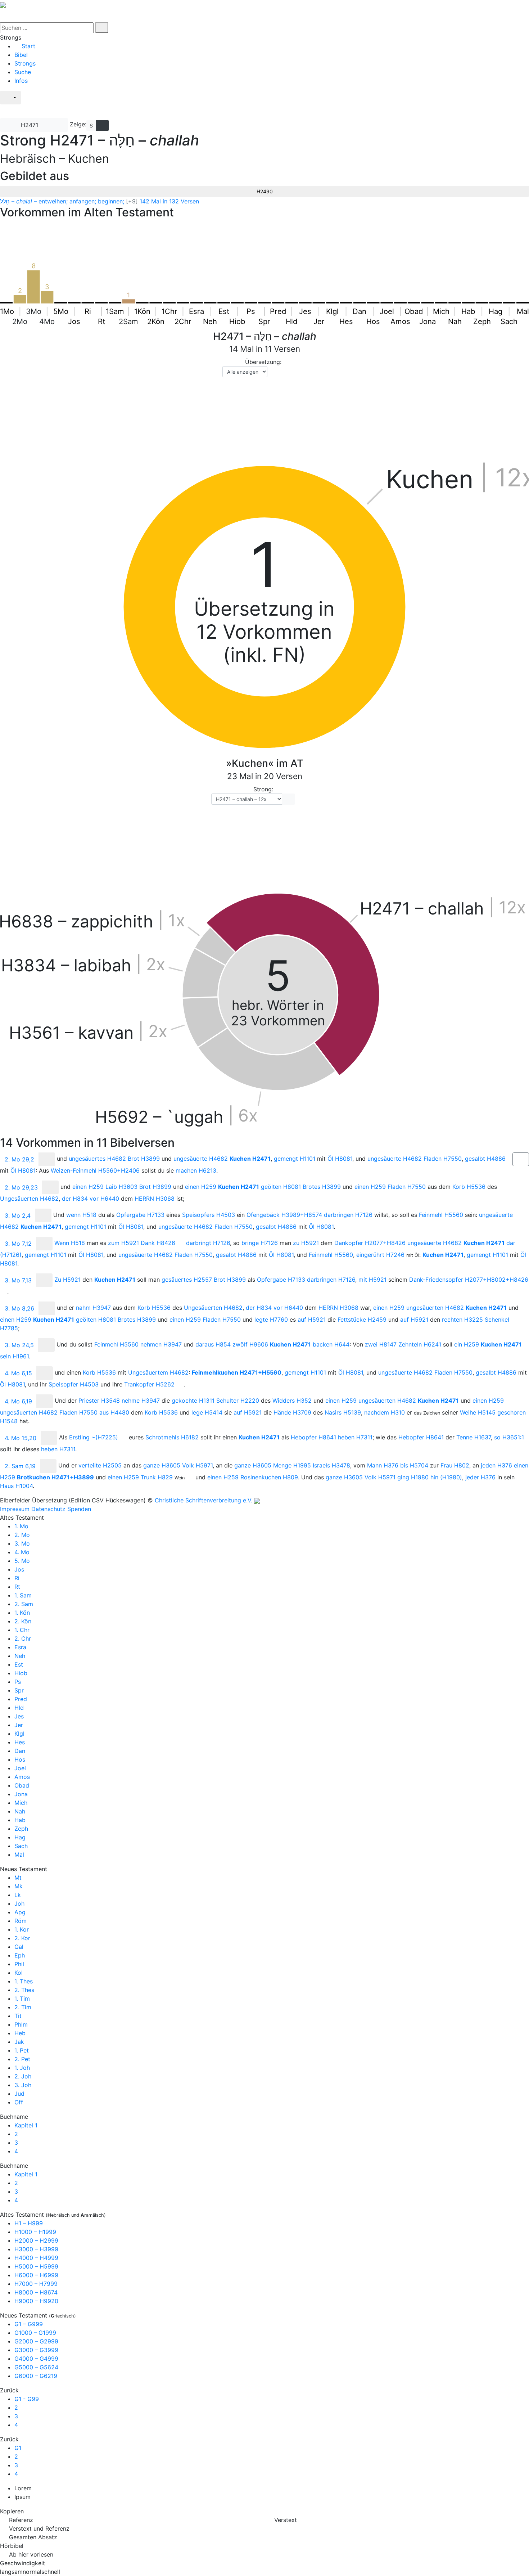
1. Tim (22, 1999)
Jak (19, 2042)
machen (196, 1170)
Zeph (21, 1829)
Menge (292, 1465)
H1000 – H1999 (35, 2232)
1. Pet (22, 2050)
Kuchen (250, 1159)
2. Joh (23, 2076)
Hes (20, 1742)
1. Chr (22, 1630)
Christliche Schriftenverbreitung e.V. (204, 1500)
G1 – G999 (29, 2324)
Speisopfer (74, 1384)
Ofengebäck (284, 1215)
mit (372, 1280)
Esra (20, 1647)
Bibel (21, 55)
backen (331, 1344)
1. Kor (22, 1929)
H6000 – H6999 (36, 2275)
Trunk (157, 1477)
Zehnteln (420, 1344)
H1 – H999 (29, 2223)
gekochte (193, 1401)
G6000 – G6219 (36, 2376)
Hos (20, 1759)
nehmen (161, 1344)
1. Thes (24, 1981)
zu (306, 1243)
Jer (19, 1725)
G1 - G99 (27, 2399)
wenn (81, 1215)
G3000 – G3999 (36, 2350)
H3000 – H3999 (36, 2249)
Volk (197, 1465)
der (75, 1199)
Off (19, 2102)
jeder (480, 1477)
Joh (19, 1903)
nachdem (385, 1412)
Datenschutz (48, 1509)
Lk (18, 1895)
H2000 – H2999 (36, 2240)
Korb (469, 1187)
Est (19, 1664)
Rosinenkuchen (269, 1477)
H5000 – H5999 (36, 2266)
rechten (462, 1320)
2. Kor (22, 1938)
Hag (20, 1837)
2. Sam (24, 1604)
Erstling (94, 1437)
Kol (19, 1973)
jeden (496, 1465)
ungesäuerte (201, 1159)
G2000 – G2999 (36, 2341)
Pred (21, 1699)
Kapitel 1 (26, 2125)
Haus (16, 1486)
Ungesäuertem (158, 1372)
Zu (67, 1280)
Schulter (238, 1401)
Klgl (19, 1734)
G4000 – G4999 (36, 2359)
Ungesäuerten (29, 1199)
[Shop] (8, 111)
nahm (93, 1308)
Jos (19, 1569)
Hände (292, 1412)
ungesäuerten (435, 1308)
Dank (158, 1243)
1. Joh (22, 2068)
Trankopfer (149, 1384)
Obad (22, 1785)
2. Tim (23, 2007)
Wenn (70, 1243)
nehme (141, 1401)
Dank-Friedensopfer (469, 1280)
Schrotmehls (172, 1437)
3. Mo (22, 1543)
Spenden (79, 1509)
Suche (23, 72)
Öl (340, 1159)
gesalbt (485, 1159)
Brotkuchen (55, 1477)
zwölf (250, 1344)
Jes (19, 1716)
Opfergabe (140, 1215)
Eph (20, 1955)
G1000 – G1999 (35, 2333)
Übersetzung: (263, 362)
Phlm (21, 2024)
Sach (21, 1846)
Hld (19, 1708)
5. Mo (22, 1561)
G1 (18, 2448)
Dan (20, 1751)
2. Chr (23, 1638)
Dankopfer (370, 1243)
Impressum (15, 1509)
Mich (21, 1803)
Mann (383, 1465)
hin (446, 1477)
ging (413, 1477)
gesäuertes (187, 1280)
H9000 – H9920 (36, 2301)
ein (467, 1344)
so (509, 1437)
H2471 (30, 125)
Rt (17, 1587)
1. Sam (23, 1595)
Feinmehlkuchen (237, 1372)
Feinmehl (441, 1215)
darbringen (348, 1215)
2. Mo (22, 1535)
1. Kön (22, 1613)
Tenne (474, 1437)
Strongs (25, 63)
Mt (18, 1878)
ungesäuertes (97, 1159)
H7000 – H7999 (36, 2284)
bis (414, 1465)
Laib (121, 1187)
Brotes (322, 1187)
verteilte (100, 1465)
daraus (213, 1344)
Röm (21, 1921)
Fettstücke (362, 1320)
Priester (99, 1401)
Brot (144, 1159)
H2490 (265, 191)
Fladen (443, 1159)
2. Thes (24, 1990)
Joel (20, 1768)
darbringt (208, 1243)
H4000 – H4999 (36, 2258)
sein (14, 1356)
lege (207, 1412)
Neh (20, 1656)
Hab (20, 1820)
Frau (455, 1465)
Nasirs (343, 1412)
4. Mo (22, 1552)
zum (123, 1243)
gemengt (295, 1159)
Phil (19, 1964)
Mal (19, 1855)
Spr (19, 1690)
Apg (20, 1912)
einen (88, 1187)
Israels (331, 1465)
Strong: (263, 789)
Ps (18, 1682)
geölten (281, 1187)
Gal (19, 1947)
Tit (18, 2016)
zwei (381, 1344)
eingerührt (380, 1255)
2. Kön (23, 1621)
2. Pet (22, 2059)
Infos (21, 81)
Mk (19, 1886)
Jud (19, 2094)
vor (104, 1199)
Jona (21, 1794)
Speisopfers (209, 1215)
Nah (20, 1811)
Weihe (478, 1412)
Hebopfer (313, 1437)
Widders (292, 1401)
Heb (20, 2033)
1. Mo (21, 1526)
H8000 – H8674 (36, 2292)
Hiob (21, 1673)
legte (271, 1320)
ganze (162, 1465)
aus (114, 1412)
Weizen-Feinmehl (95, 1170)
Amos (22, 1777)
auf (312, 1320)
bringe (260, 1243)
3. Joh (23, 2085)
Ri (17, 1578)
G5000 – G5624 (36, 2367)
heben (355, 1437)
